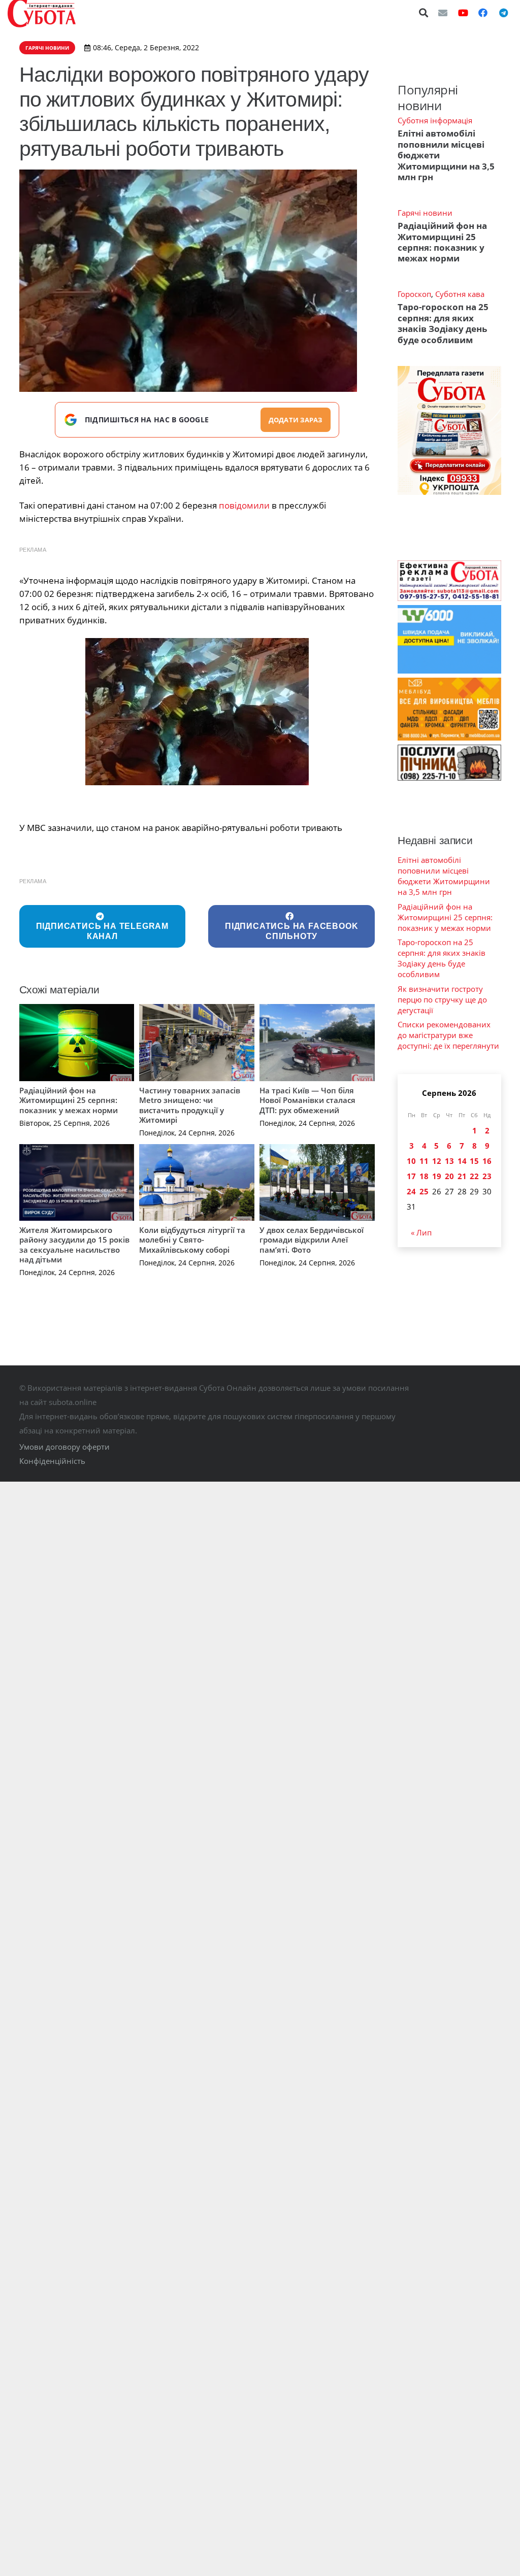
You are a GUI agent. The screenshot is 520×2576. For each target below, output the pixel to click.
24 (411, 1191)
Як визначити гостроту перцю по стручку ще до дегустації (442, 999)
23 (487, 1176)
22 (474, 1176)
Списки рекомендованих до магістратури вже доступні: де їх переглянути (448, 1035)
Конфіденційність (52, 1461)
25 (424, 1191)
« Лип (421, 1232)
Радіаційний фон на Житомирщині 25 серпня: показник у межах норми (69, 1100)
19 (437, 1176)
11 (424, 1161)
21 (462, 1176)
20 (449, 1176)
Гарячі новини (425, 213)
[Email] (443, 13)
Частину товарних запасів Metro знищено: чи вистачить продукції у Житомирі (190, 1105)
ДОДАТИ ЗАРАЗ (296, 420)
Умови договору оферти (64, 1447)
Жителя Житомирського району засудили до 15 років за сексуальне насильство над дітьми (74, 1245)
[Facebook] (483, 13)
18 (424, 1176)
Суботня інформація (435, 120)
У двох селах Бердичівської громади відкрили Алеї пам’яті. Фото (312, 1240)
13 (449, 1161)
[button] (424, 13)
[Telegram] (503, 13)
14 (462, 1161)
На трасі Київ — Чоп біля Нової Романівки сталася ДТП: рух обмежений (307, 1100)
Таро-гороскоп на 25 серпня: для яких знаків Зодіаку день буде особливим (443, 323)
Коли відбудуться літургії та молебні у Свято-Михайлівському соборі (192, 1240)
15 (474, 1161)
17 (411, 1176)
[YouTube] (463, 13)
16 (487, 1161)
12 (437, 1161)
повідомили (244, 505)
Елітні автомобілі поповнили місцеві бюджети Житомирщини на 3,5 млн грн (444, 876)
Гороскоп (414, 294)
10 (411, 1161)
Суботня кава (460, 294)
